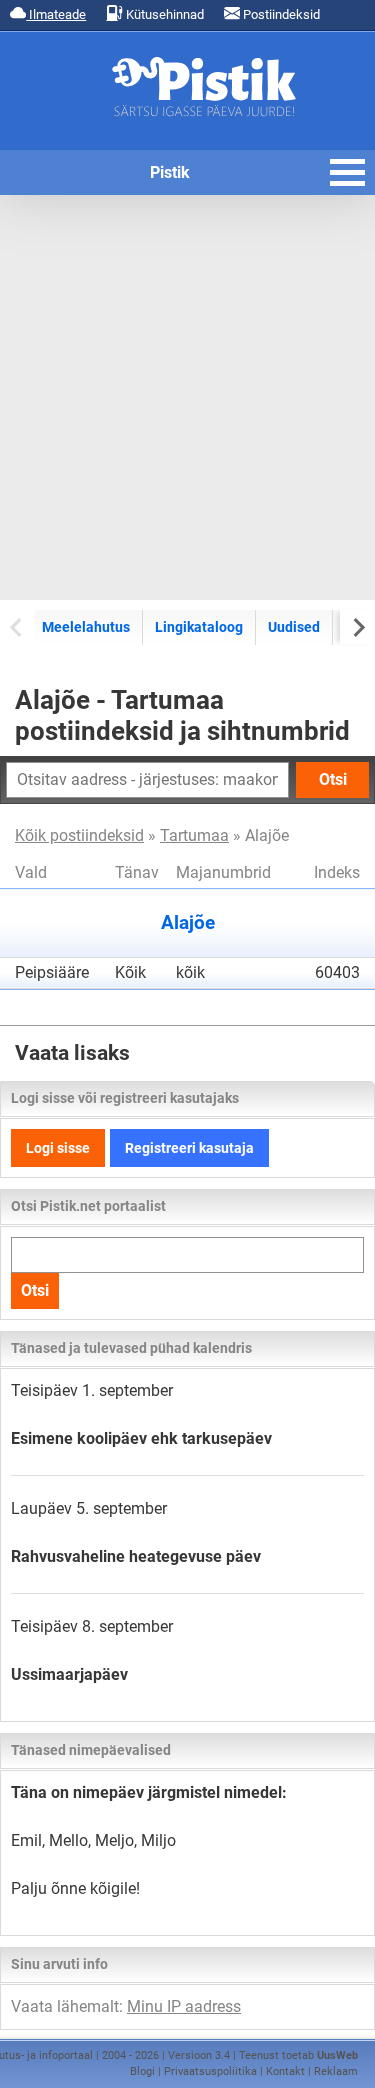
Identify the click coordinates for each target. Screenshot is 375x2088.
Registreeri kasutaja (189, 1148)
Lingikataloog (199, 627)
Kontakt (285, 2071)
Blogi (142, 2071)
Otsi (333, 779)
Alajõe (188, 923)
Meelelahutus (86, 627)
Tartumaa (194, 835)
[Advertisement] (187, 397)
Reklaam (336, 2071)
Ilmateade (56, 14)
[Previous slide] (17, 626)
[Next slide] (357, 626)
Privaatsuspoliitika (210, 2071)
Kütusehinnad (163, 14)
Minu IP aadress (184, 2006)
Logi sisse (58, 1148)
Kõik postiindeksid (79, 835)
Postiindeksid (280, 14)
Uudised (294, 627)
